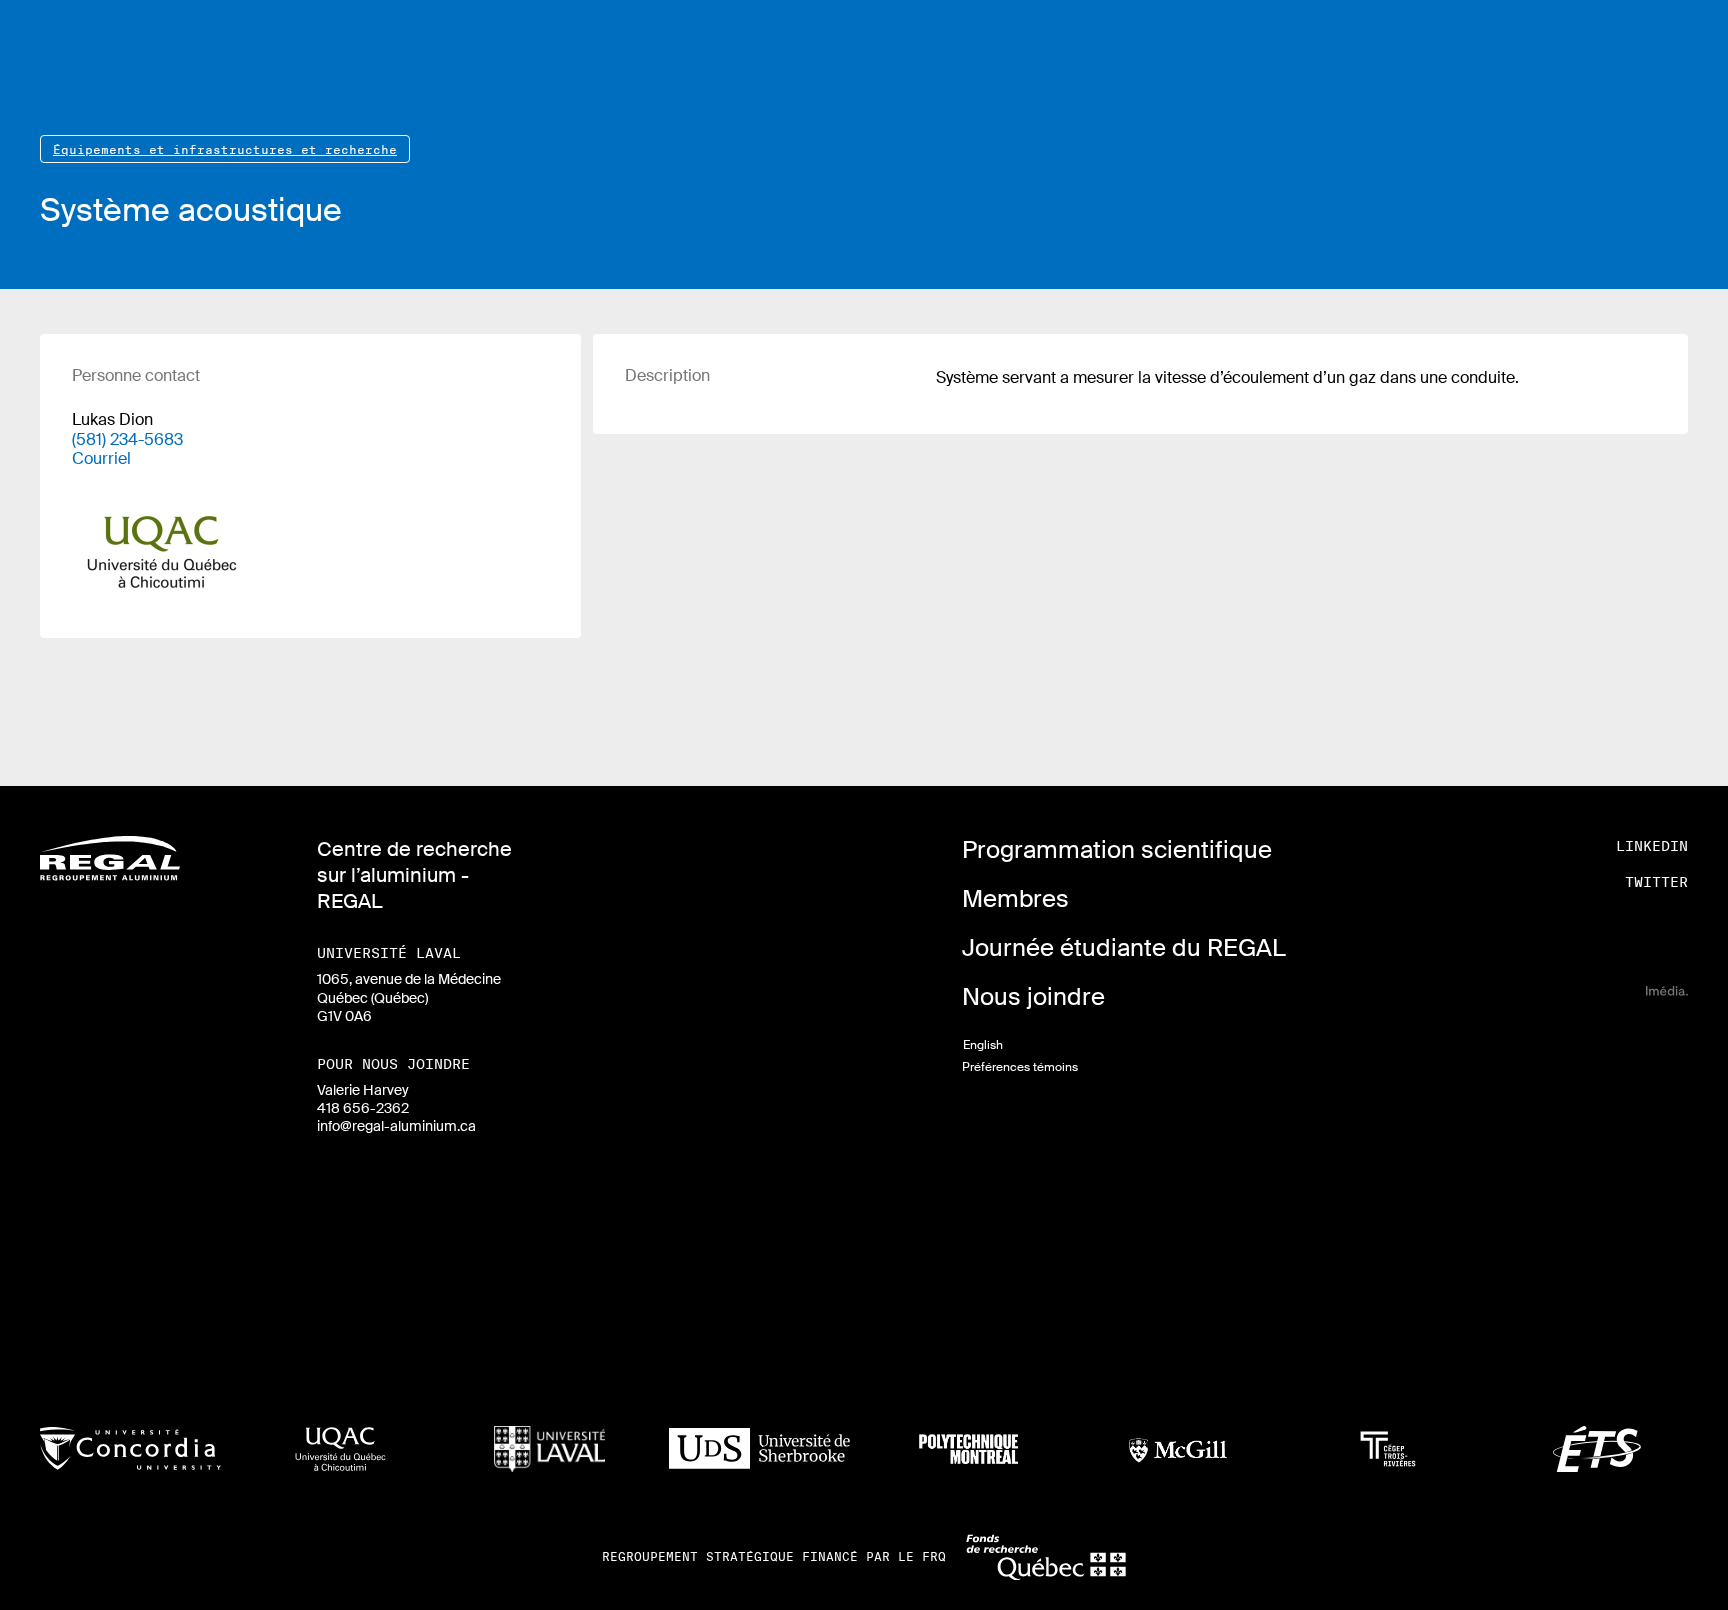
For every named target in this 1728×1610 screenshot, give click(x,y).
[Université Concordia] (130, 1448)
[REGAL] (110, 858)
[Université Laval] (549, 1449)
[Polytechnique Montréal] (968, 1449)
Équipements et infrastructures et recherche (225, 149)
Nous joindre (1033, 996)
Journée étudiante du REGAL (1124, 947)
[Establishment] (162, 537)
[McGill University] (1178, 1449)
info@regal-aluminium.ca (396, 1126)
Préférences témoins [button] (1020, 1067)
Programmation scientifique (1117, 849)
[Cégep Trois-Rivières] (1387, 1449)
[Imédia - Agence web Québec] (1667, 990)
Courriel (101, 458)
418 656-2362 (363, 1108)
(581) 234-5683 (127, 439)
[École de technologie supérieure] (1597, 1449)
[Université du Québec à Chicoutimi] (340, 1449)
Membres (1015, 898)
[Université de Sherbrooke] (759, 1449)
